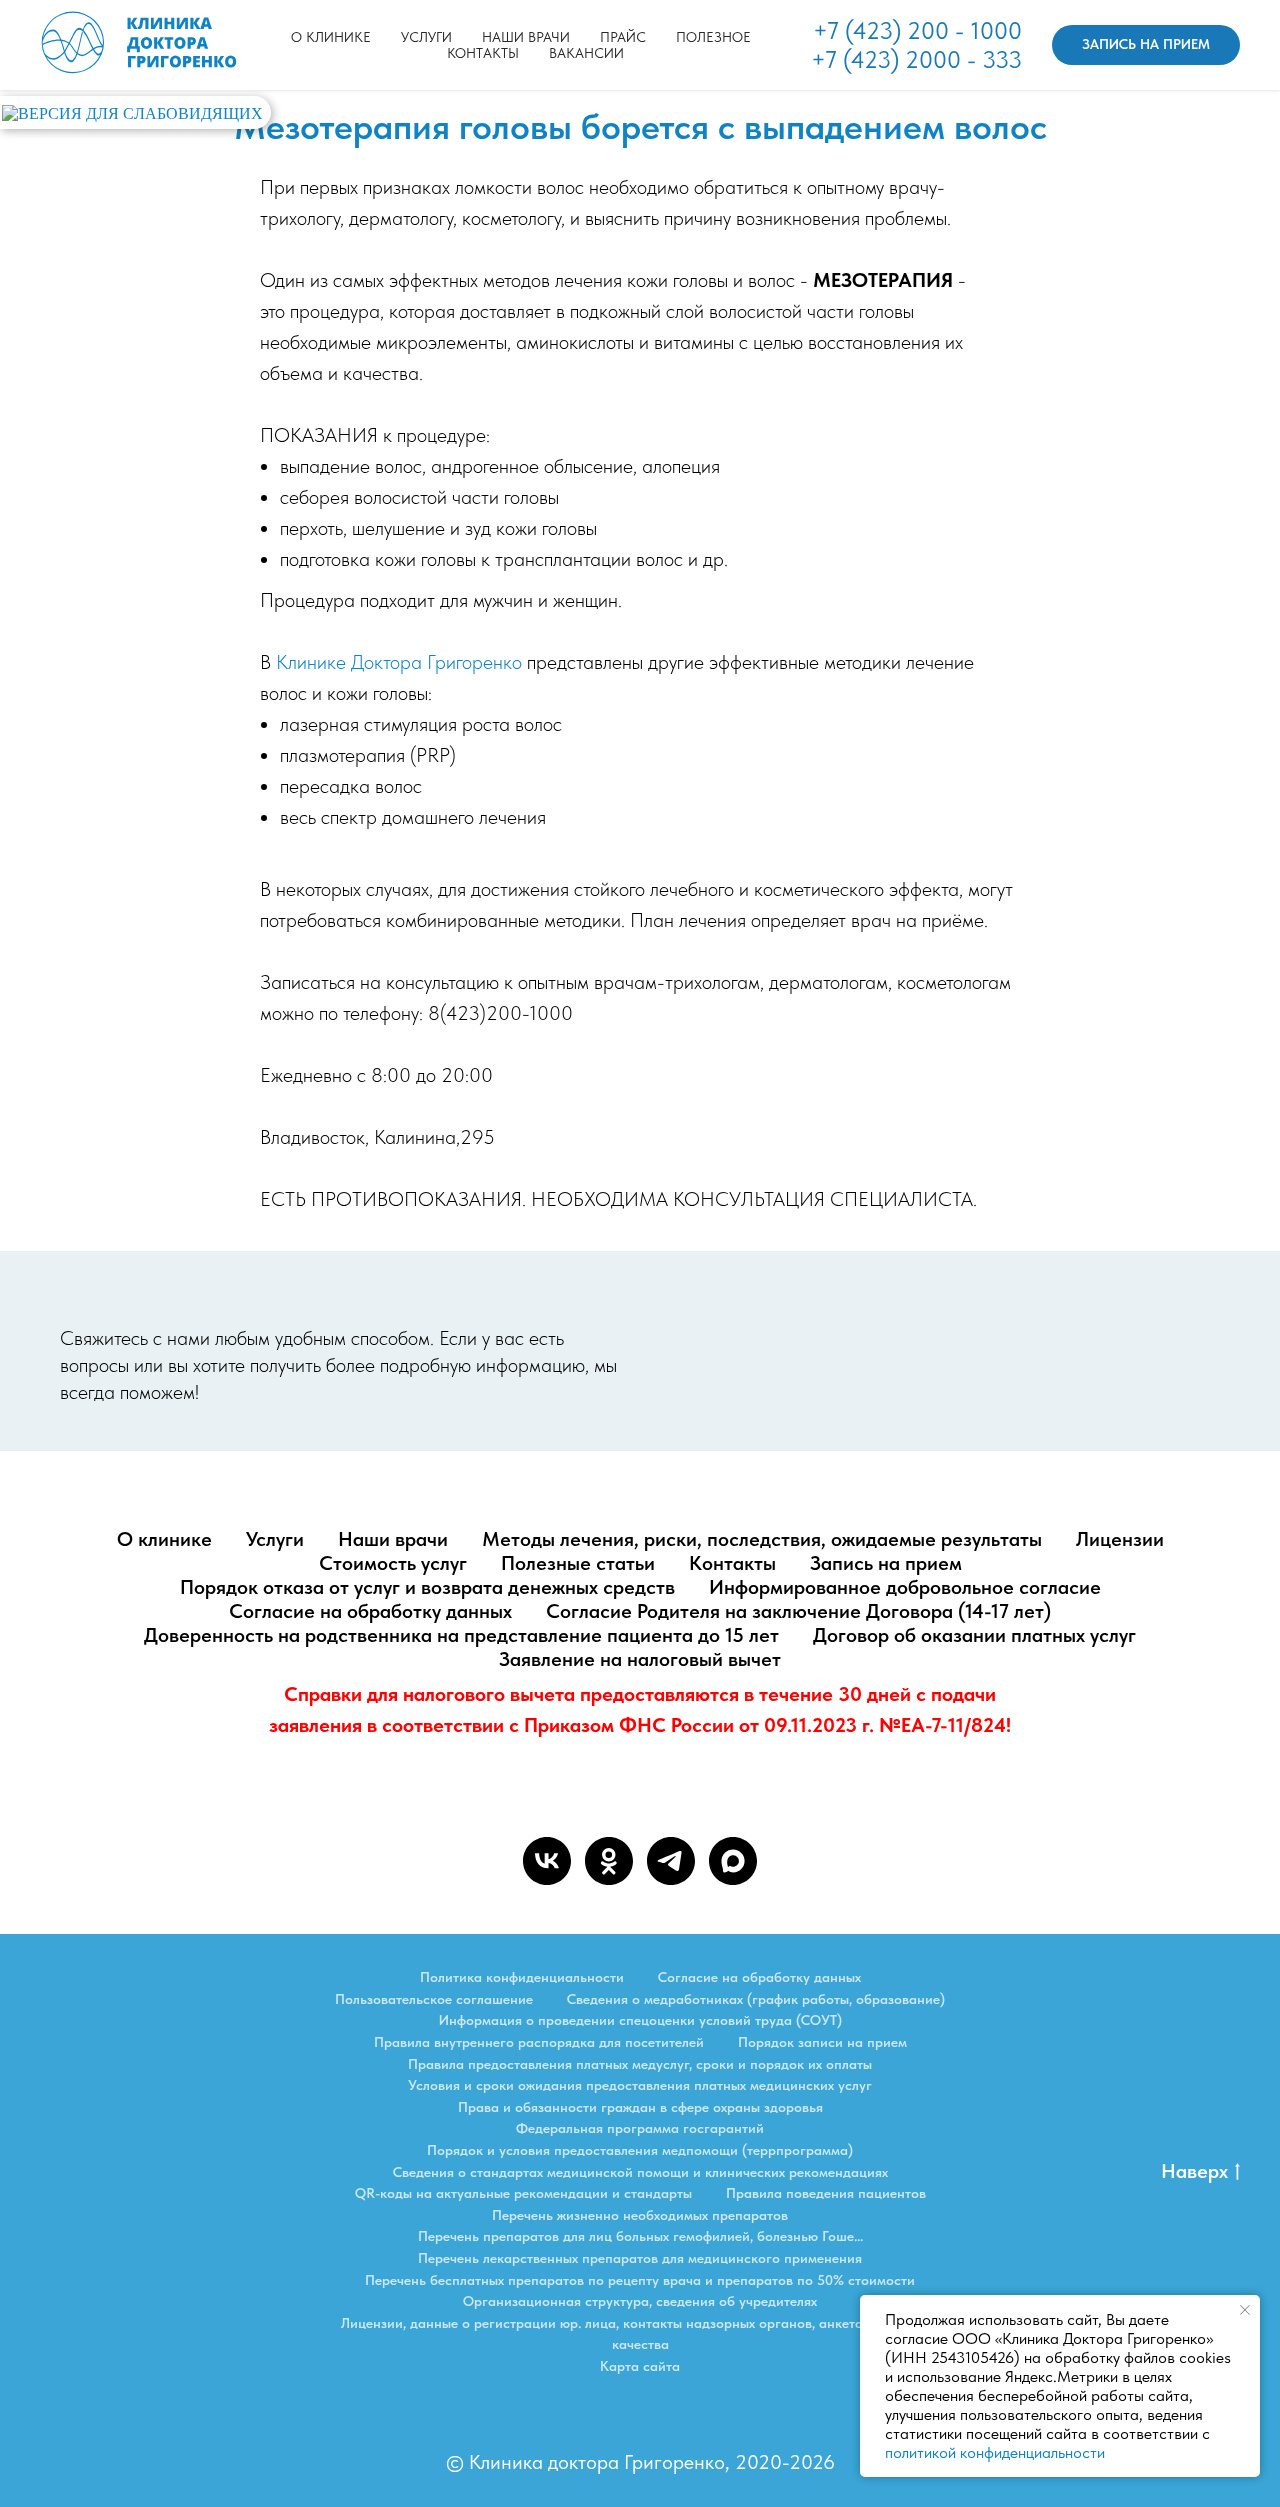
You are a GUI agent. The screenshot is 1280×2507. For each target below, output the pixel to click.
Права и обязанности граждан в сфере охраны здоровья (640, 2107)
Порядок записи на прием (822, 2042)
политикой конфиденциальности (995, 2452)
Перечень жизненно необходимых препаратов (640, 2215)
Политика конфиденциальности (522, 1977)
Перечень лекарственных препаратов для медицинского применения (640, 2258)
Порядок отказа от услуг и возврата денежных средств (427, 1587)
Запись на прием (886, 1563)
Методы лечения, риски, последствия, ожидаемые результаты (762, 1539)
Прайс (623, 37)
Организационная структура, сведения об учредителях (640, 2301)
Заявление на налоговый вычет (640, 1659)
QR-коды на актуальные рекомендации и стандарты (523, 2193)
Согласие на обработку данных (370, 1611)
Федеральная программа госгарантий (640, 2128)
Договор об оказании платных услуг (974, 1635)
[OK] (609, 1861)
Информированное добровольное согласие (905, 1587)
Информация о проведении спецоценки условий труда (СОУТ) (640, 2020)
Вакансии (586, 53)
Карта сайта (640, 2366)
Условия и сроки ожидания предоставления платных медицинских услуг (640, 2085)
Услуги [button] (426, 37)
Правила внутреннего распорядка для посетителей (539, 2042)
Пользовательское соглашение (434, 1999)
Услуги (275, 1539)
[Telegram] (671, 1861)
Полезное (713, 37)
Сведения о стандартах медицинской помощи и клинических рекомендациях (640, 2172)
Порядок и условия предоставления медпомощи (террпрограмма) (640, 2150)
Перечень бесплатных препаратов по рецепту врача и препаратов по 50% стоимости (640, 2280)
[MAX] (733, 1861)
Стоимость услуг (393, 1563)
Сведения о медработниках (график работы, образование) (756, 1999)
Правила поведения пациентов (826, 2193)
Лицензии (1120, 1539)
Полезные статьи (578, 1563)
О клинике (331, 37)
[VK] (547, 1861)
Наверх (1194, 2171)
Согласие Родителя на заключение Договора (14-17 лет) (798, 1611)
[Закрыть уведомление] (1245, 2310)
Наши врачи (526, 37)
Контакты (483, 53)
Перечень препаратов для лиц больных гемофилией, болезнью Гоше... (640, 2236)
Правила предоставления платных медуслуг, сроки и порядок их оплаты (640, 2064)
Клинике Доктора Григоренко (399, 662)
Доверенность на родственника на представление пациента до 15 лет (461, 1635)
